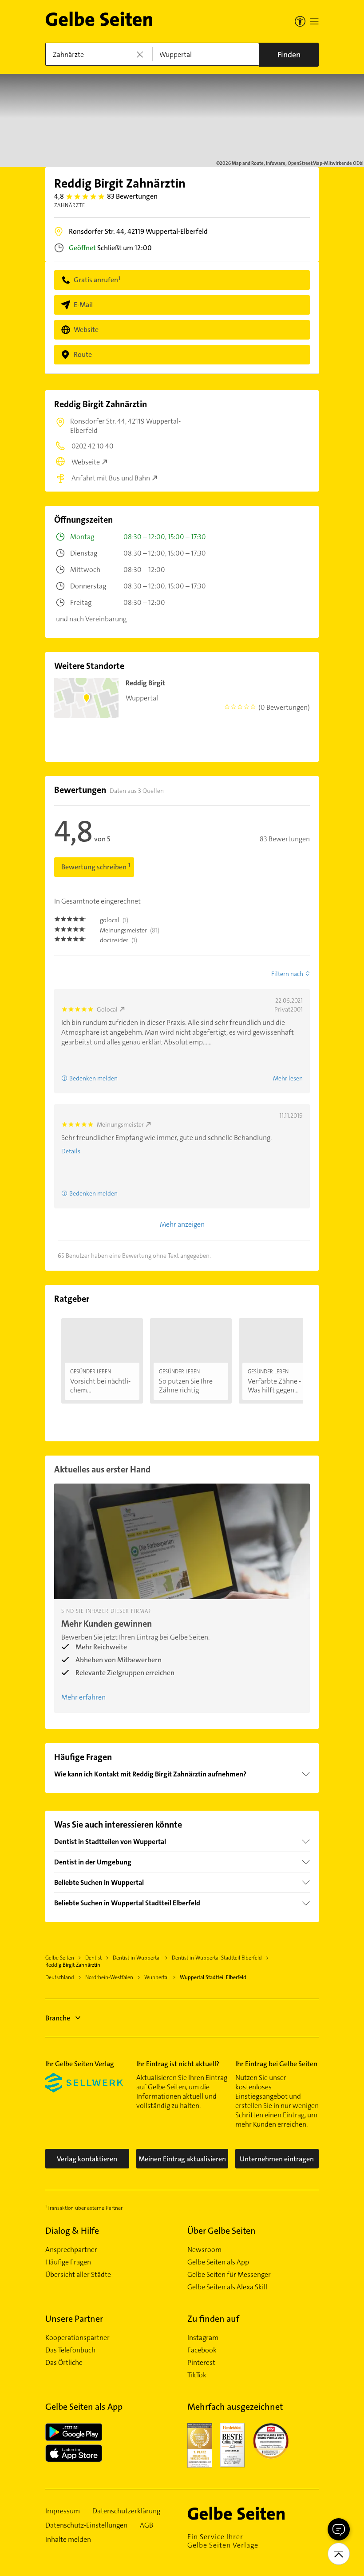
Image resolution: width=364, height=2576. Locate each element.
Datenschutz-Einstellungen (86, 2525)
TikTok (197, 2375)
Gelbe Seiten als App (218, 2262)
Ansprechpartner (71, 2250)
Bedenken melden (93, 1078)
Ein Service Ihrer (223, 2541)
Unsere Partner (74, 2319)
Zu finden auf (213, 2319)
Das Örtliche (64, 2363)
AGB (146, 2525)
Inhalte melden (68, 2540)
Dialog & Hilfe (72, 2231)
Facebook (202, 2350)
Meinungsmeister (120, 1124)
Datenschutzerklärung (126, 2511)
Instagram (203, 2338)
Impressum (63, 2511)
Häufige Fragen (68, 2262)
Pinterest (201, 2363)
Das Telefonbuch (70, 2350)
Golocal (107, 1009)
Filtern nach (287, 974)
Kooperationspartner (77, 2338)
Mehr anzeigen (182, 1224)
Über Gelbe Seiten (222, 2231)
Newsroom (204, 2250)
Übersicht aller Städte (78, 2275)
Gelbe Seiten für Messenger (229, 2275)
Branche (58, 2018)
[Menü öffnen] (314, 21)
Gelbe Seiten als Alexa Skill (227, 2287)
